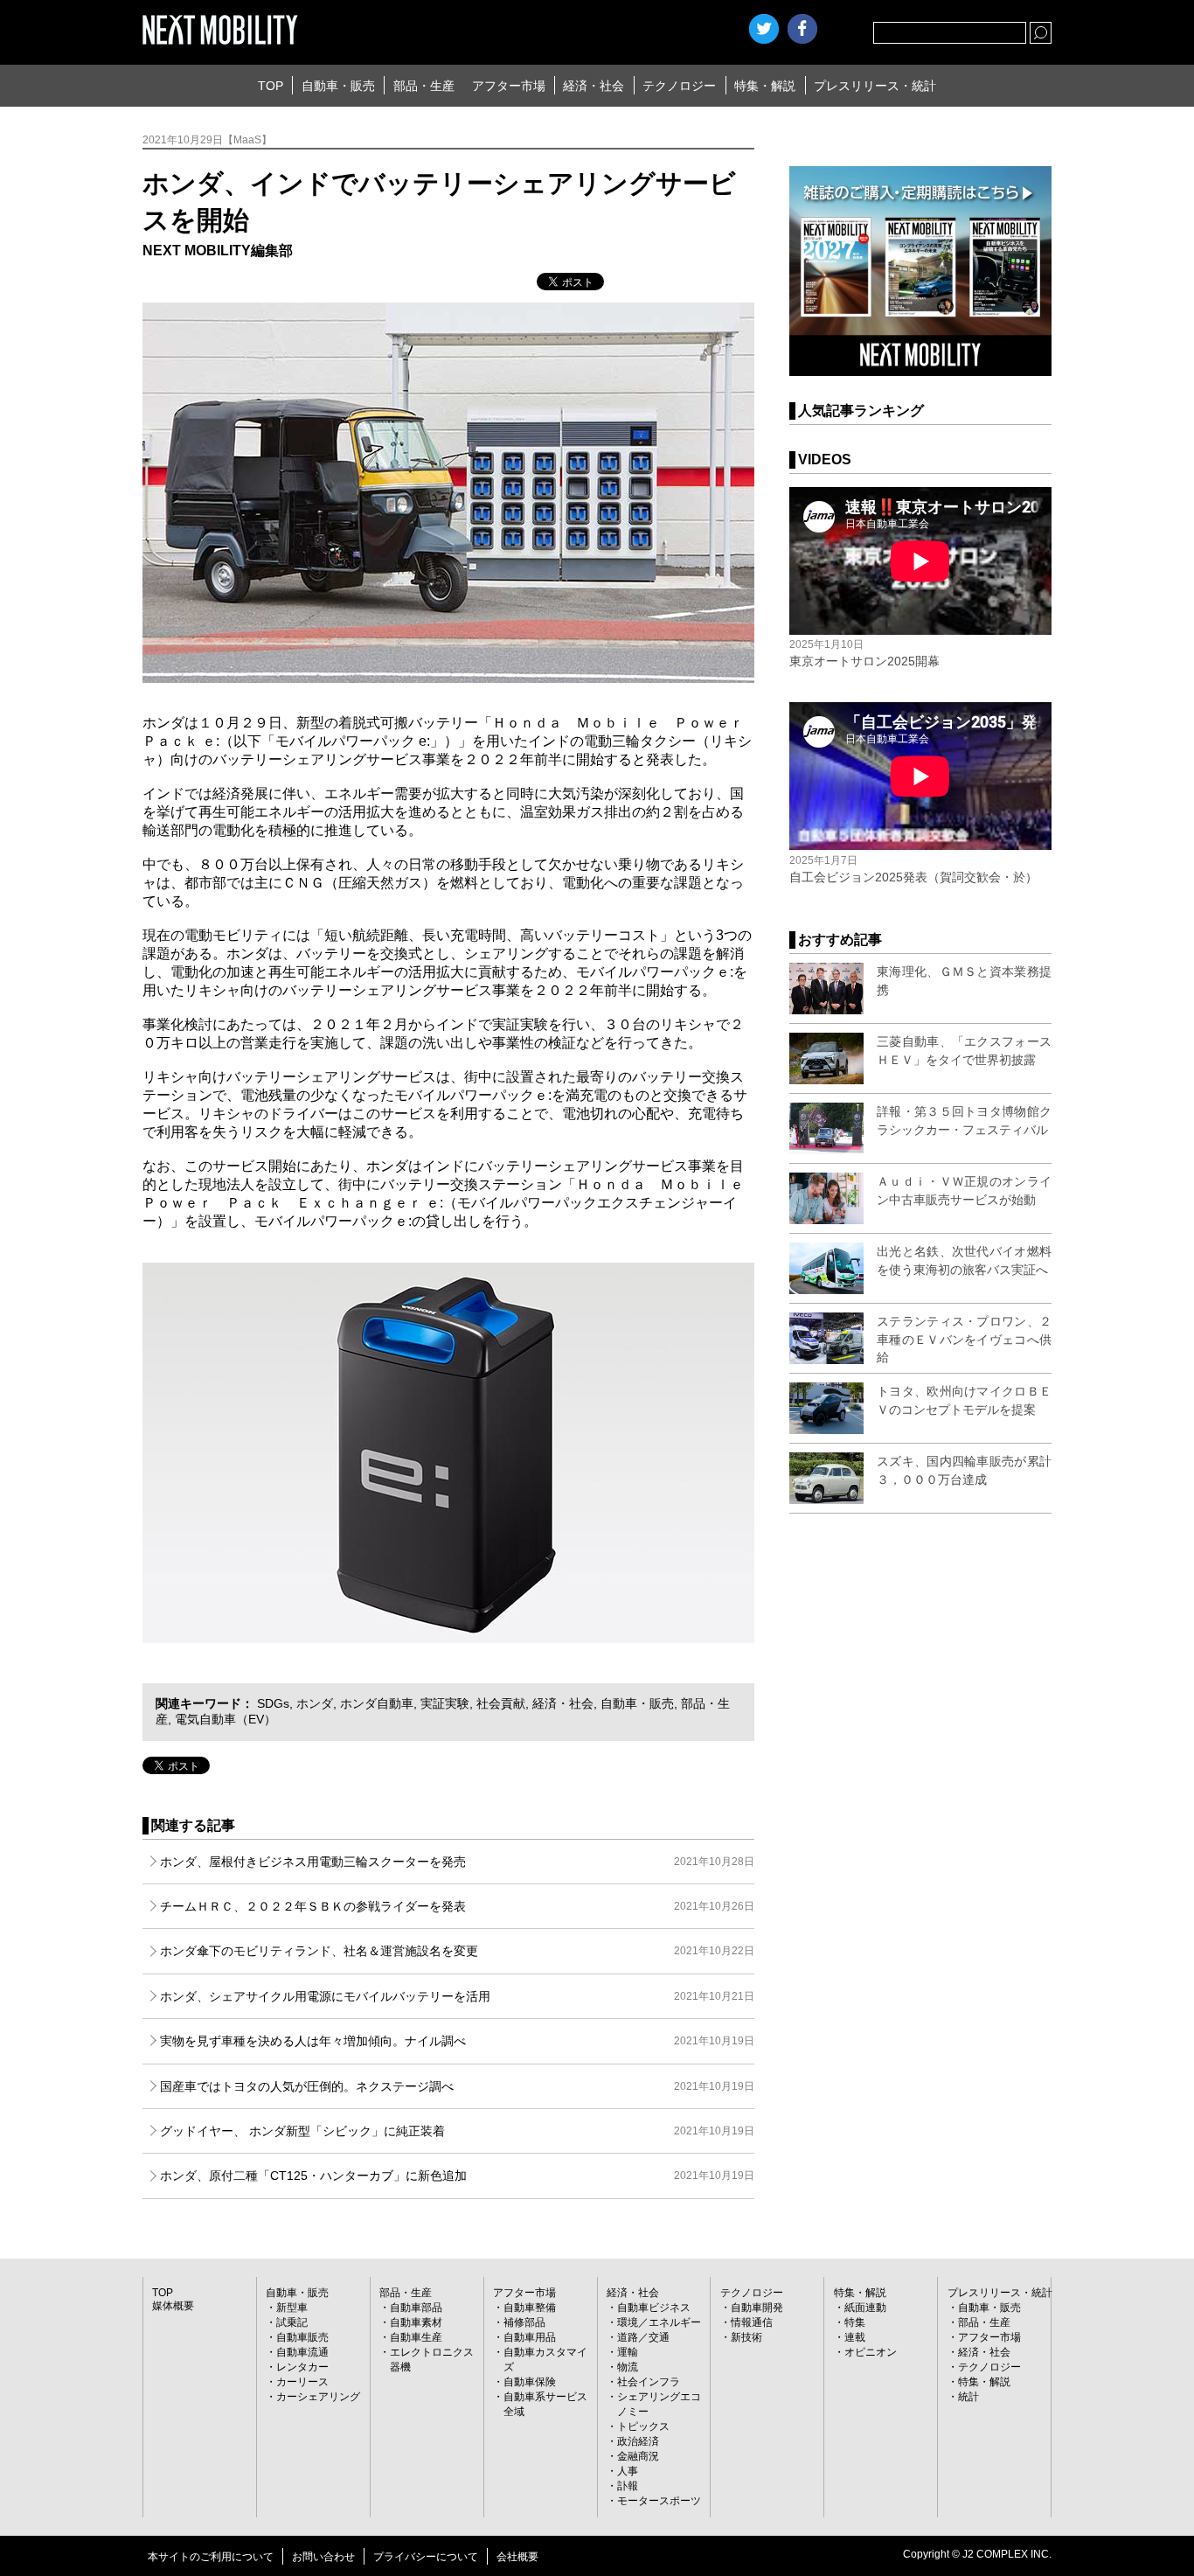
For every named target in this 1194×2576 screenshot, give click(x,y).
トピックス (643, 2426)
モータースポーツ (659, 2501)
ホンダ (315, 1703)
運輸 (628, 2352)
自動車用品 (530, 2337)
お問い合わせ (323, 2557)
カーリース (302, 2382)
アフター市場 (509, 86)
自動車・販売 (338, 86)
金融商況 (638, 2456)
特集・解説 (765, 86)
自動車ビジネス (654, 2308)
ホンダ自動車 (377, 1703)
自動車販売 (302, 2337)
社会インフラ (649, 2382)
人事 (628, 2471)
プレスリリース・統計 (875, 86)
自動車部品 (416, 2308)
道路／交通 (643, 2337)
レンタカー (302, 2367)
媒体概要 (173, 2306)
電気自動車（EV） (226, 1719)
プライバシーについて (426, 2557)
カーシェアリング (318, 2397)
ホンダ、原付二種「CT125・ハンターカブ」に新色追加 (457, 2176)
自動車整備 (530, 2308)
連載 (855, 2337)
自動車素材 (416, 2322)
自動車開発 (757, 2308)
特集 (855, 2322)
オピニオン (871, 2352)
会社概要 (517, 2557)
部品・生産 (424, 86)
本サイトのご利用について (211, 2557)
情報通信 (752, 2322)
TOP (271, 86)
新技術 (746, 2337)
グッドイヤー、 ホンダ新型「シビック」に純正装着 (457, 2131)
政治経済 (638, 2441)
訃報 (628, 2486)
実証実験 (445, 1703)
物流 (628, 2367)
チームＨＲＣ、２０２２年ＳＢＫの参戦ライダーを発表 (457, 1906)
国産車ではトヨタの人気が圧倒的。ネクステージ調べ (457, 2086)
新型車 (292, 2308)
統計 (968, 2397)
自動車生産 (416, 2337)
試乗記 (292, 2322)
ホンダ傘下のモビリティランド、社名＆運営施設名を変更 (457, 1951)
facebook (802, 29)
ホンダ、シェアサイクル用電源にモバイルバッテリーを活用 (457, 1996)
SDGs (273, 1703)
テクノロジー (679, 86)
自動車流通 (302, 2352)
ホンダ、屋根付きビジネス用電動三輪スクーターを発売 (457, 1862)
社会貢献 (501, 1703)
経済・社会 (594, 86)
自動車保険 (530, 2382)
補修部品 (524, 2322)
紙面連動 (865, 2308)
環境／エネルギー (659, 2322)
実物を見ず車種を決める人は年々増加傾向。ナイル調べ (457, 2041)
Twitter (764, 29)
